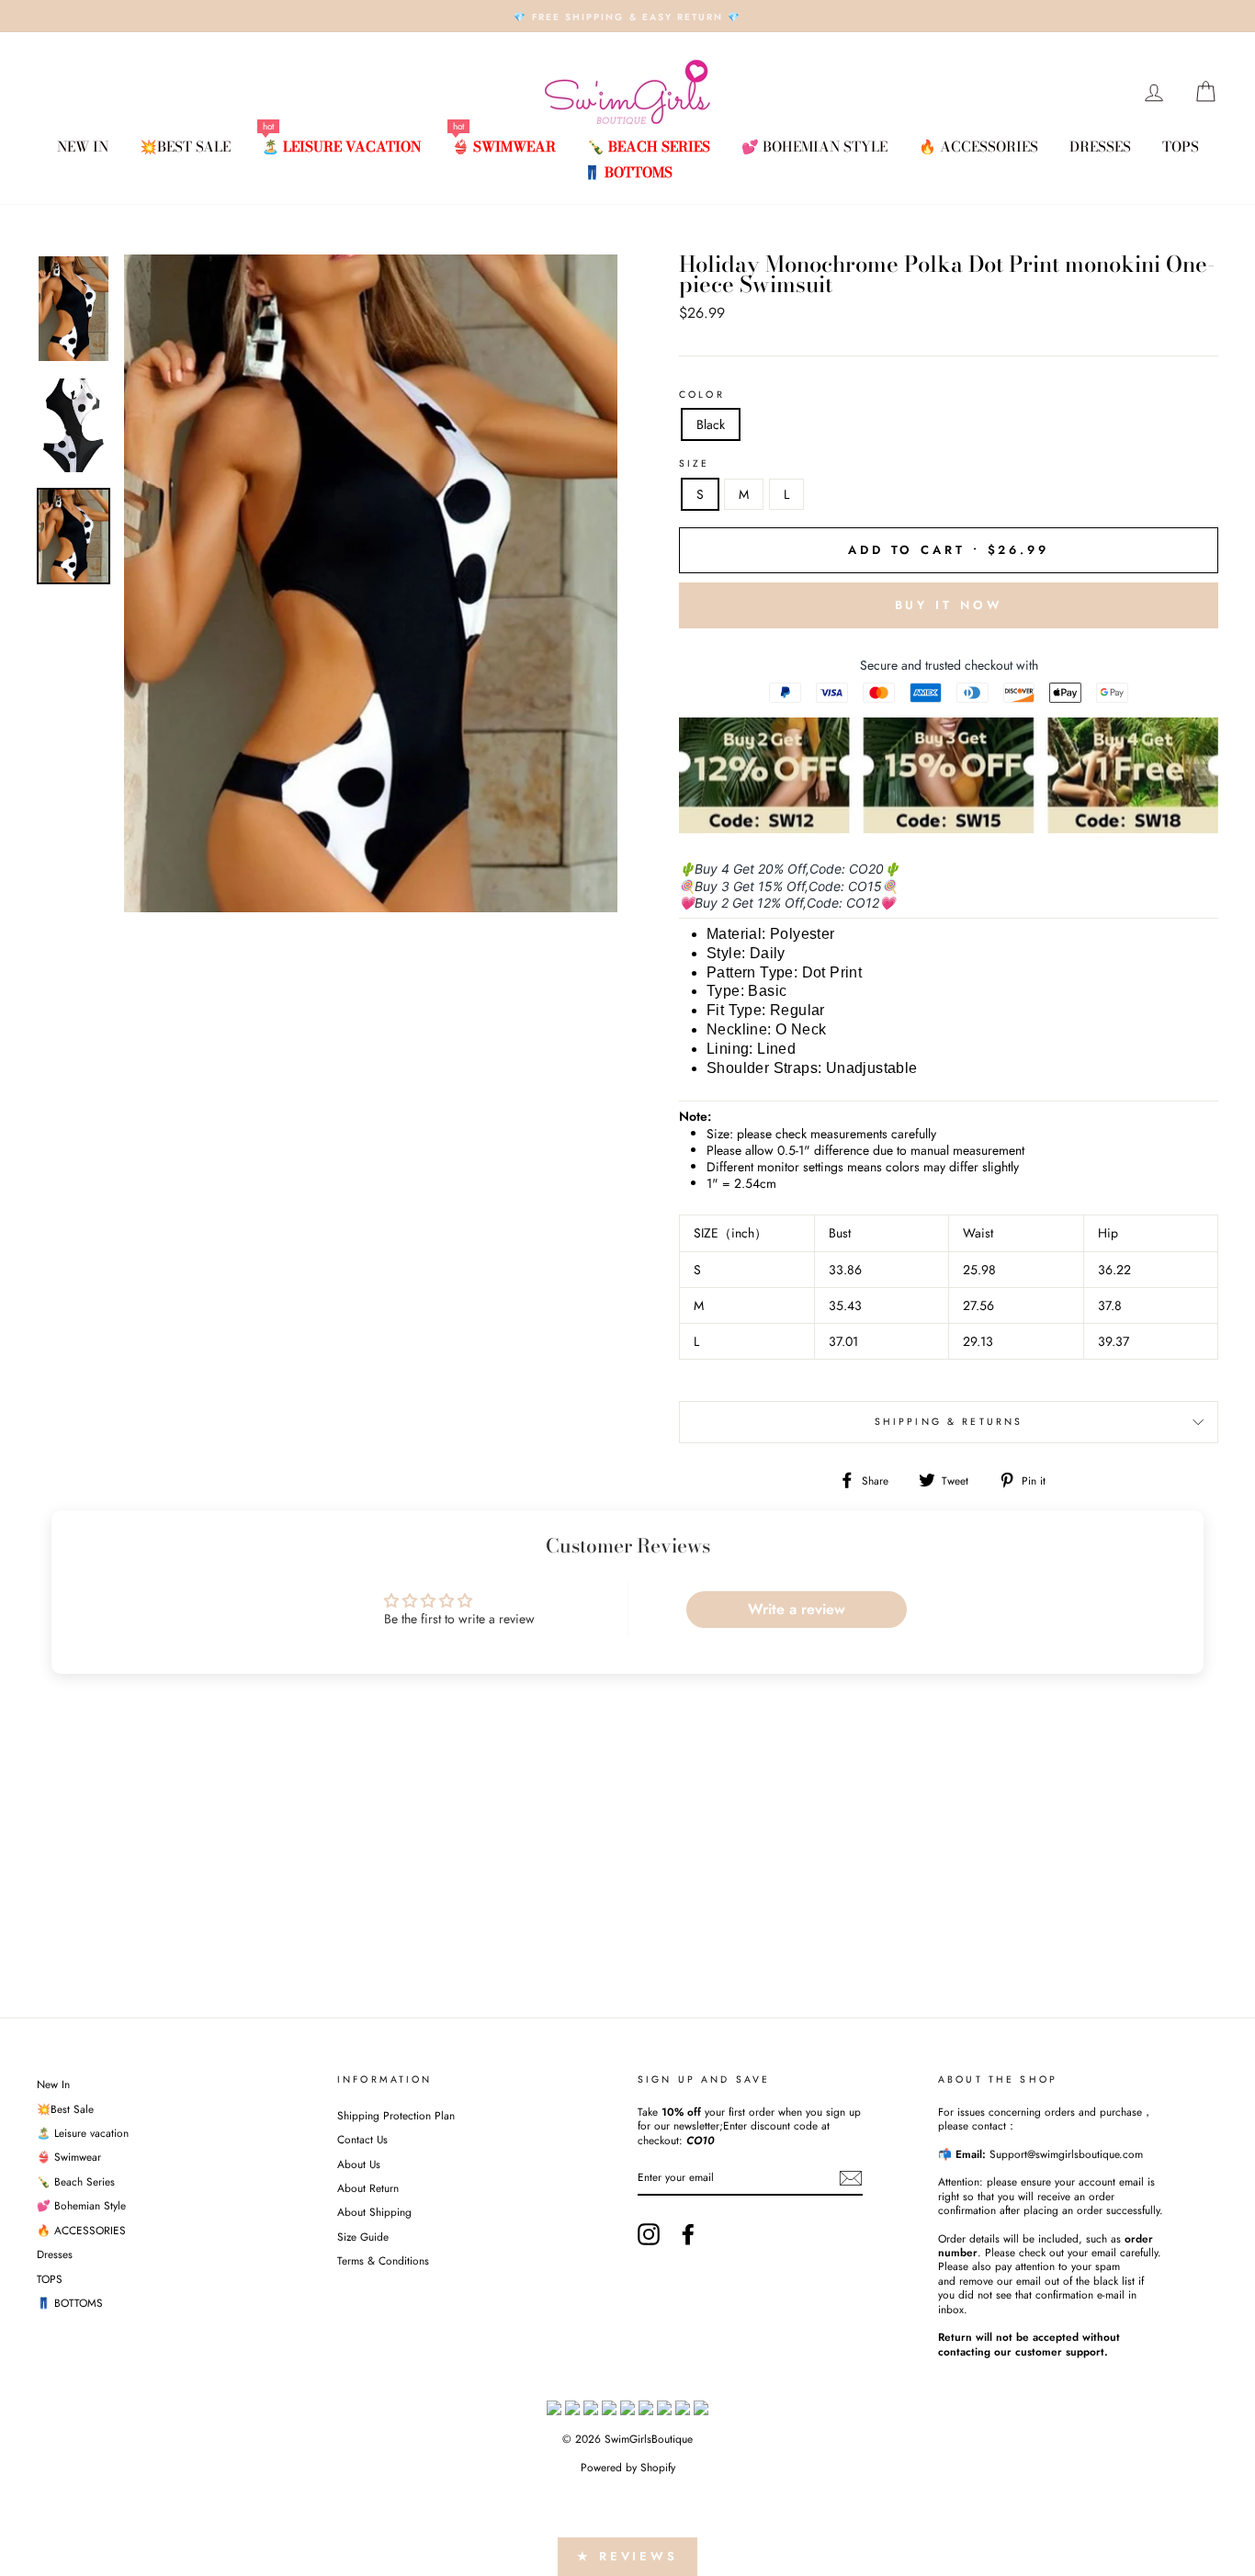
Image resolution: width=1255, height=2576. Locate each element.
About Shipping (374, 2212)
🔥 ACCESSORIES (978, 147)
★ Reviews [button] (627, 2556)
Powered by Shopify (628, 2468)
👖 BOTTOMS (628, 172)
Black (711, 424)
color (702, 395)
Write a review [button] (797, 1609)
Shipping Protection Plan (396, 2115)
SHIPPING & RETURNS (949, 1422)
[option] (627, 16)
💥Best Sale (185, 147)
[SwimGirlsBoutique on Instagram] (649, 2234)
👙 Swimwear (504, 147)
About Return (368, 2188)
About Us (359, 2164)
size (695, 464)
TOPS (1181, 147)
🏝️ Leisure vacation (341, 147)
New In (83, 147)
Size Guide (363, 2237)
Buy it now (949, 605)
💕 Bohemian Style (814, 147)
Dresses (1100, 147)
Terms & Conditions (383, 2260)
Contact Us (362, 2139)
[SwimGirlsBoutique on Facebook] (688, 2234)
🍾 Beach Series (649, 147)
